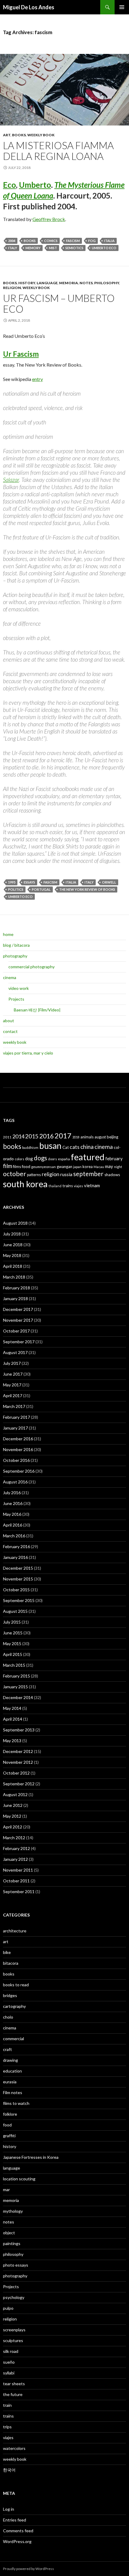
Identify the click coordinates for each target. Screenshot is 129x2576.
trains (68, 1186)
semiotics (74, 248)
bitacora (11, 1963)
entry (37, 379)
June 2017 (13, 1374)
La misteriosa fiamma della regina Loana (58, 151)
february (114, 1159)
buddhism (30, 1148)
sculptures (13, 2340)
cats (75, 1147)
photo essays (16, 2265)
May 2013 (12, 1741)
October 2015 (16, 1590)
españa (64, 1159)
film (7, 1166)
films (17, 1167)
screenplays (14, 2330)
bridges (10, 1995)
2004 (12, 241)
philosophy (107, 283)
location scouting (19, 2179)
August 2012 (15, 1794)
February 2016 (16, 1546)
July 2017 (12, 1363)
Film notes (13, 2092)
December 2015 (18, 1568)
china (87, 1147)
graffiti (9, 2136)
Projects (16, 999)
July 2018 (12, 1234)
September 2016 (19, 1471)
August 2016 (15, 1482)
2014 (18, 1136)
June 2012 (13, 1805)
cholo (8, 2017)
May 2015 (12, 1644)
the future (13, 2394)
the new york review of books (87, 889)
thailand (55, 1186)
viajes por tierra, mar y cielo (28, 1053)
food (26, 1166)
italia (109, 241)
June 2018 (13, 1245)
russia (66, 1174)
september (88, 1174)
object (9, 2233)
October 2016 (16, 1460)
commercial (13, 2039)
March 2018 (14, 1277)
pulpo (8, 2308)
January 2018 (15, 1298)
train (7, 2405)
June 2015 (13, 1633)
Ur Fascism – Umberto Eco (59, 303)
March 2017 (14, 1406)
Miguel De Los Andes (29, 7)
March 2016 (14, 1536)
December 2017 (18, 1309)
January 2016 (15, 1557)
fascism (73, 241)
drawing (10, 2060)
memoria (69, 283)
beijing (112, 1137)
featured (88, 1157)
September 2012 (19, 1784)
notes (86, 283)
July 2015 (12, 1622)
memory (33, 248)
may (109, 1166)
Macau (99, 1167)
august (100, 1137)
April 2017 (13, 1396)
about (9, 1021)
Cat (66, 1147)
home (8, 934)
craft (7, 2049)
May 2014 (12, 1708)
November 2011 (18, 1870)
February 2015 (16, 1676)
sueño (9, 2362)
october (15, 1174)
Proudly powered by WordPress (28, 2569)
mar (6, 2189)
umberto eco (104, 248)
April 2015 (13, 1654)
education (12, 2071)
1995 (12, 882)
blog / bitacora (16, 945)
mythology (13, 2211)
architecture (15, 1931)
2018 (76, 1137)
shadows (112, 1175)
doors (52, 1159)
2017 (63, 1136)
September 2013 (19, 1730)
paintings (12, 2243)
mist (53, 248)
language (47, 283)
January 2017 (15, 1428)
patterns (34, 1175)
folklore (10, 2114)
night (118, 1167)
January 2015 (15, 1687)
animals (87, 1137)
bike (7, 1952)
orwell (109, 882)
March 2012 (14, 1838)
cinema (10, 977)
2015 (32, 1136)
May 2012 (12, 1816)
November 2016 (18, 1449)
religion (12, 288)
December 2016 (18, 1439)
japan (77, 1167)
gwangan (64, 1167)
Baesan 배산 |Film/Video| (37, 1010)
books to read (16, 1985)
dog (29, 1158)
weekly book (41, 135)
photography (15, 956)
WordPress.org (17, 2541)
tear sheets (14, 2384)
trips (7, 2427)
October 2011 (16, 1881)
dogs (40, 1158)
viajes (78, 1186)
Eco (9, 185)
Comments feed (18, 2531)
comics (51, 241)
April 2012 (13, 1827)
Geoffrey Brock (49, 219)
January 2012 (15, 1859)
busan (50, 1146)
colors (19, 1159)
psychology (14, 2297)
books (19, 135)
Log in (9, 2509)
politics (16, 889)
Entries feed (15, 2520)
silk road (11, 2351)
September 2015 (19, 1600)
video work (19, 988)
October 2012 (16, 1773)
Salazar (11, 480)
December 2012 (18, 1751)
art (7, 135)
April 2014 (13, 1719)
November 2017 (18, 1320)
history (27, 283)
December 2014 (18, 1697)
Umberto (35, 185)
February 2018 (16, 1288)
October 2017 (16, 1331)
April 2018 (13, 1266)
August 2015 (15, 1611)
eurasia (10, 2082)
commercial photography (31, 967)
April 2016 (13, 1525)
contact (10, 1031)
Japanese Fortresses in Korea (31, 2157)
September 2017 (19, 1342)
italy (13, 248)
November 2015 (18, 1579)
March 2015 (14, 1665)
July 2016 (12, 1493)
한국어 (9, 2470)
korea (88, 1167)
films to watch (16, 2103)
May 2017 (12, 1385)
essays (29, 882)
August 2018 (15, 1223)
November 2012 (18, 1762)
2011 (7, 1137)
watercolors (14, 2448)
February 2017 (16, 1417)
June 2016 (13, 1503)
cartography (14, 2006)
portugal (41, 889)
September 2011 (19, 1891)
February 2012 (16, 1848)
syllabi (9, 2373)
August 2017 (15, 1352)
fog (92, 241)
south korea (25, 1184)
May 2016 (12, 1514)
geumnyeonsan (43, 1167)
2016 (46, 1136)
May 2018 (12, 1255)
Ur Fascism (21, 354)
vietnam (92, 1185)
